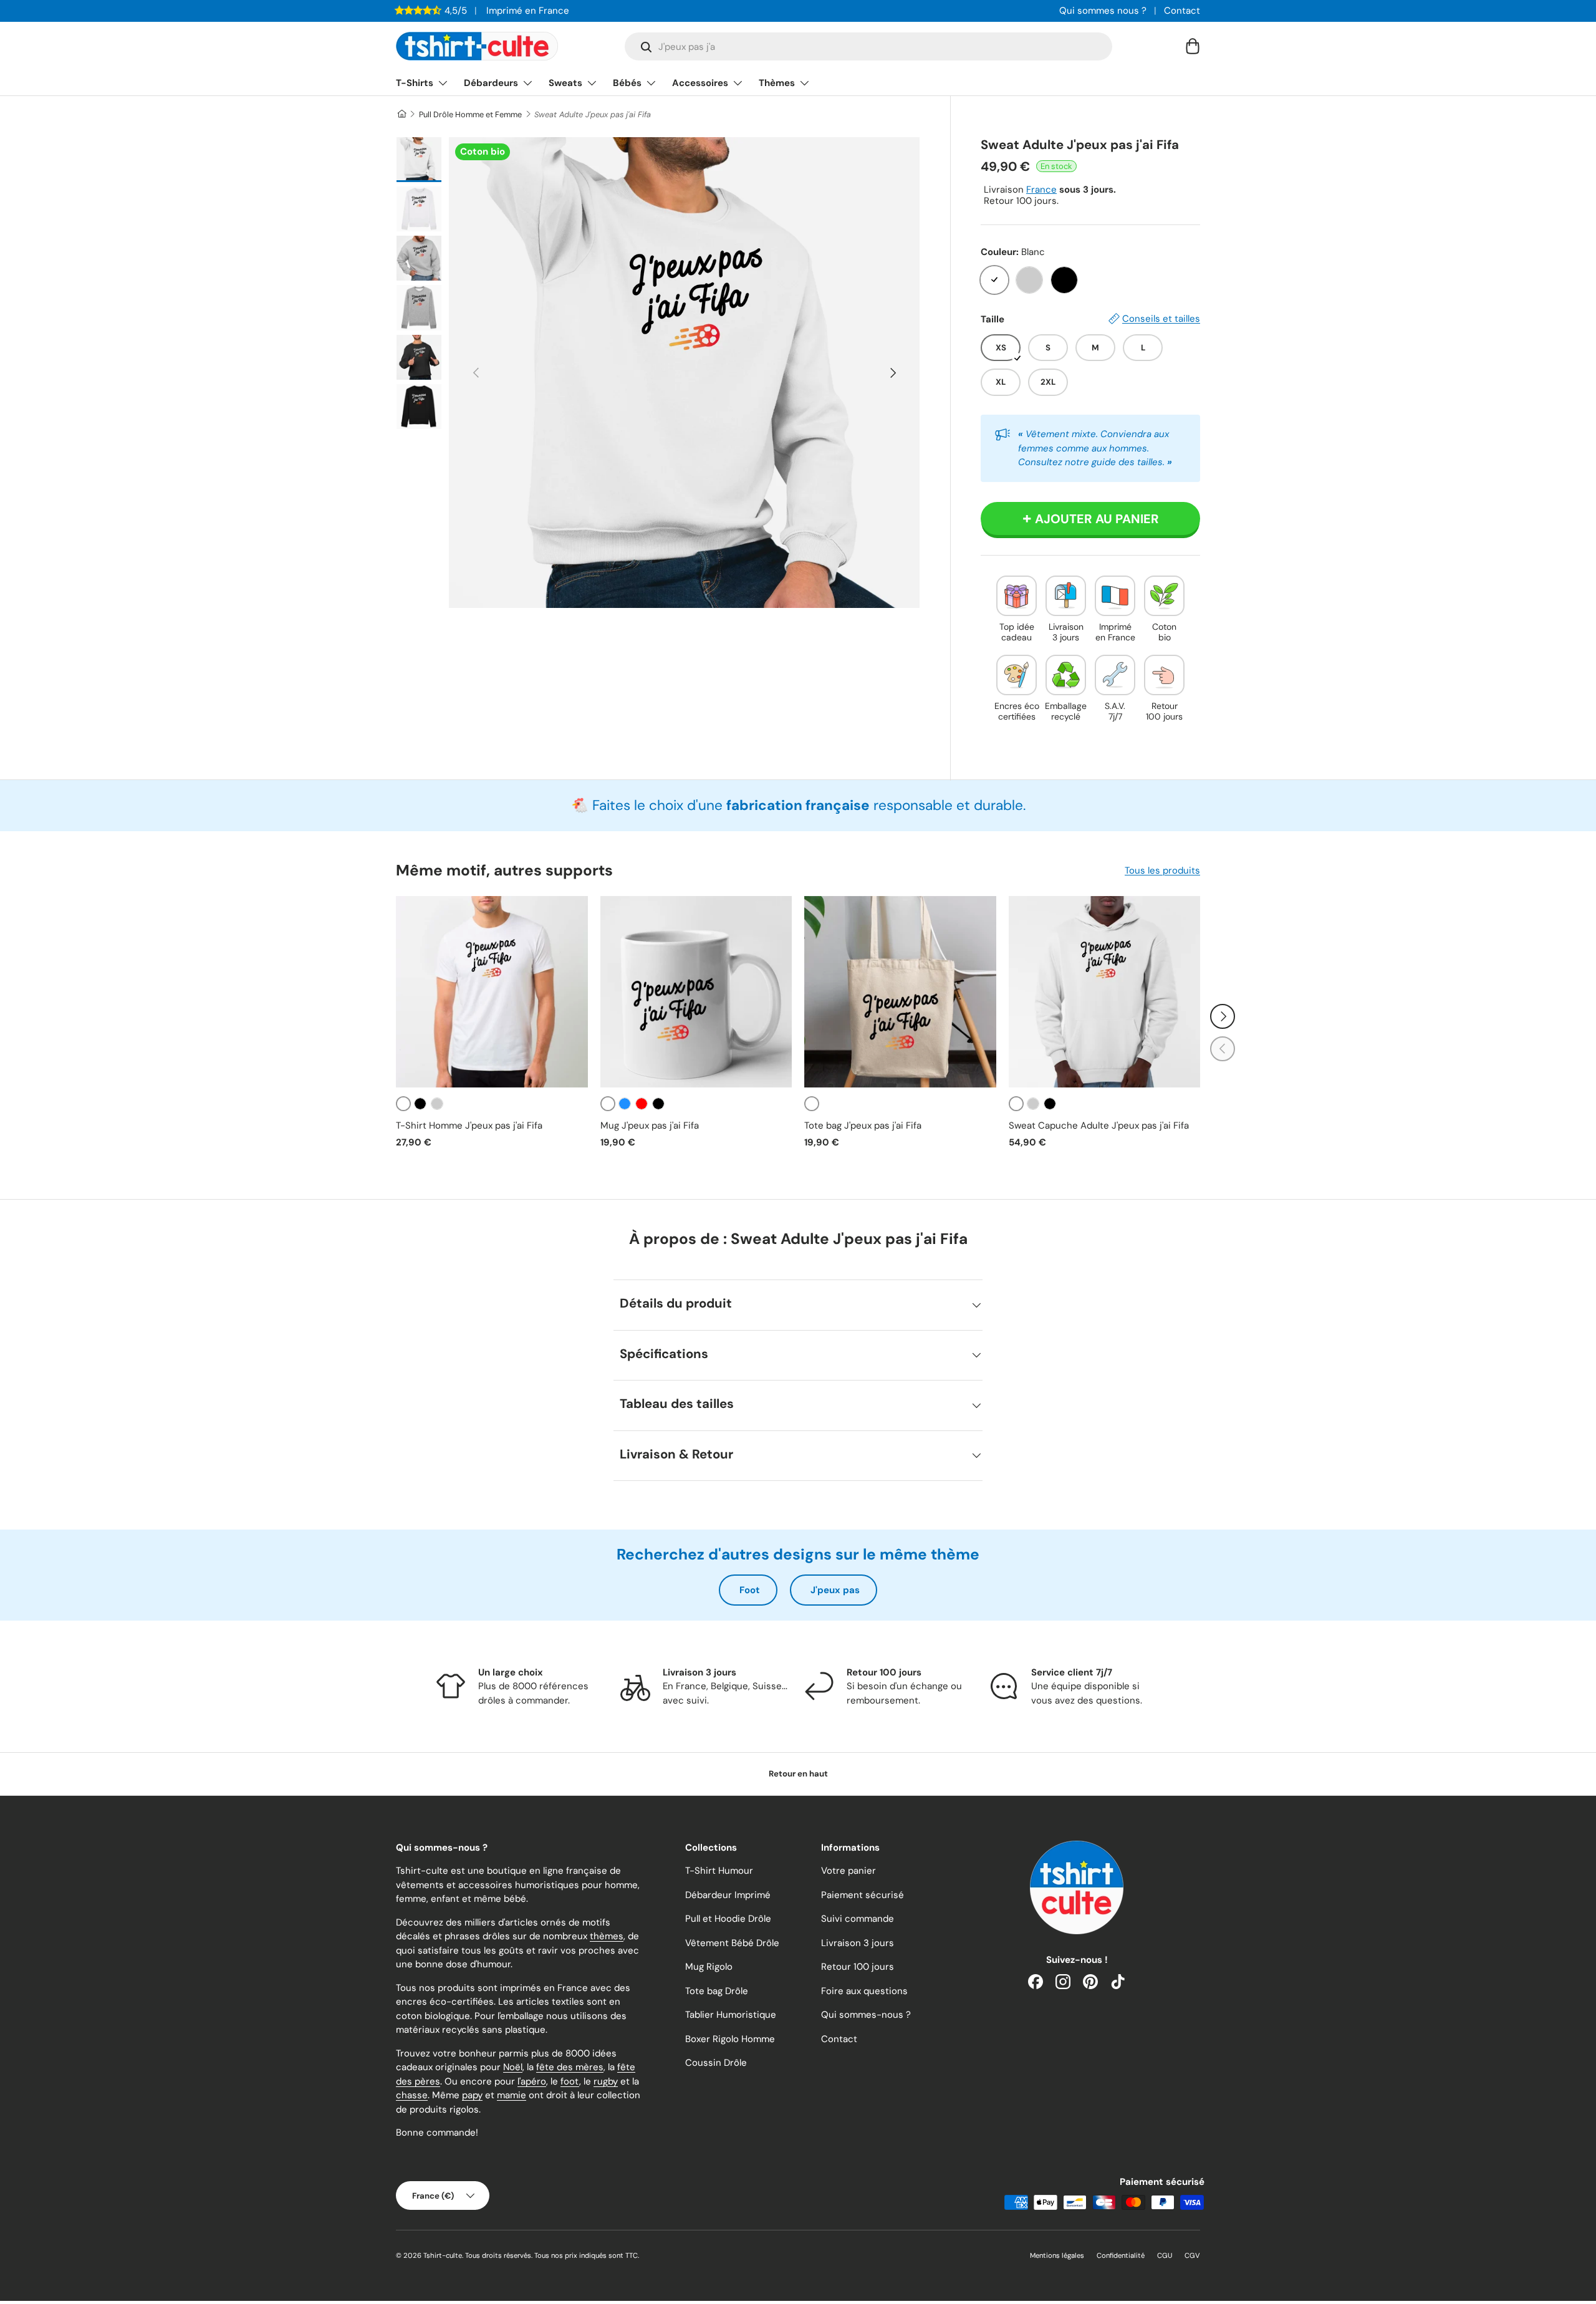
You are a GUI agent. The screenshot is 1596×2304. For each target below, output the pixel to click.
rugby (606, 2081)
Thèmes (777, 83)
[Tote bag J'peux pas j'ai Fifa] (900, 992)
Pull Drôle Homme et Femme (470, 114)
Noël (513, 2067)
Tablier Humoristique (731, 2015)
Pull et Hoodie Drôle (728, 1919)
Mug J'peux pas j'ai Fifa (650, 1125)
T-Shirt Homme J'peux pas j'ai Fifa (469, 1125)
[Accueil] (401, 114)
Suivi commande (858, 1919)
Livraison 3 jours (858, 1943)
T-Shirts (415, 83)
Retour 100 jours (858, 1967)
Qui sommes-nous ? (866, 2015)
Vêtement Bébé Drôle (732, 1943)
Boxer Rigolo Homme (730, 2039)
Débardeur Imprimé (728, 1895)
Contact (1182, 11)
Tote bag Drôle (717, 1991)
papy (472, 2095)
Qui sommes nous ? (1103, 11)
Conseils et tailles (1161, 319)
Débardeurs (491, 83)
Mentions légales (1057, 2255)
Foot (750, 1590)
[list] (684, 373)
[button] (1193, 46)
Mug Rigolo (709, 1967)
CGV (1192, 2255)
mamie (512, 2095)
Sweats (565, 83)
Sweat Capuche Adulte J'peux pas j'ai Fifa (1099, 1125)
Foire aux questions (864, 1991)
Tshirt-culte (443, 2255)
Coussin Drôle (716, 2063)
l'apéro (532, 2081)
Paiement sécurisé (863, 1895)
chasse (412, 2095)
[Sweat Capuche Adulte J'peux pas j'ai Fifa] (1105, 992)
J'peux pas (835, 1590)
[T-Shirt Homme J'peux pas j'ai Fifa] (492, 992)
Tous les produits (1162, 870)
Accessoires (700, 83)
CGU (1165, 2255)
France (1041, 190)
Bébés (627, 83)
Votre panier (848, 1871)
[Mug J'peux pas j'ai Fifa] (696, 992)
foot (570, 2081)
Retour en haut (798, 1774)
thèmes (607, 1936)
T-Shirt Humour (719, 1871)
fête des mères (570, 2067)
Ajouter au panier (1097, 519)
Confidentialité (1121, 2255)
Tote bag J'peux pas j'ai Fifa (863, 1125)
